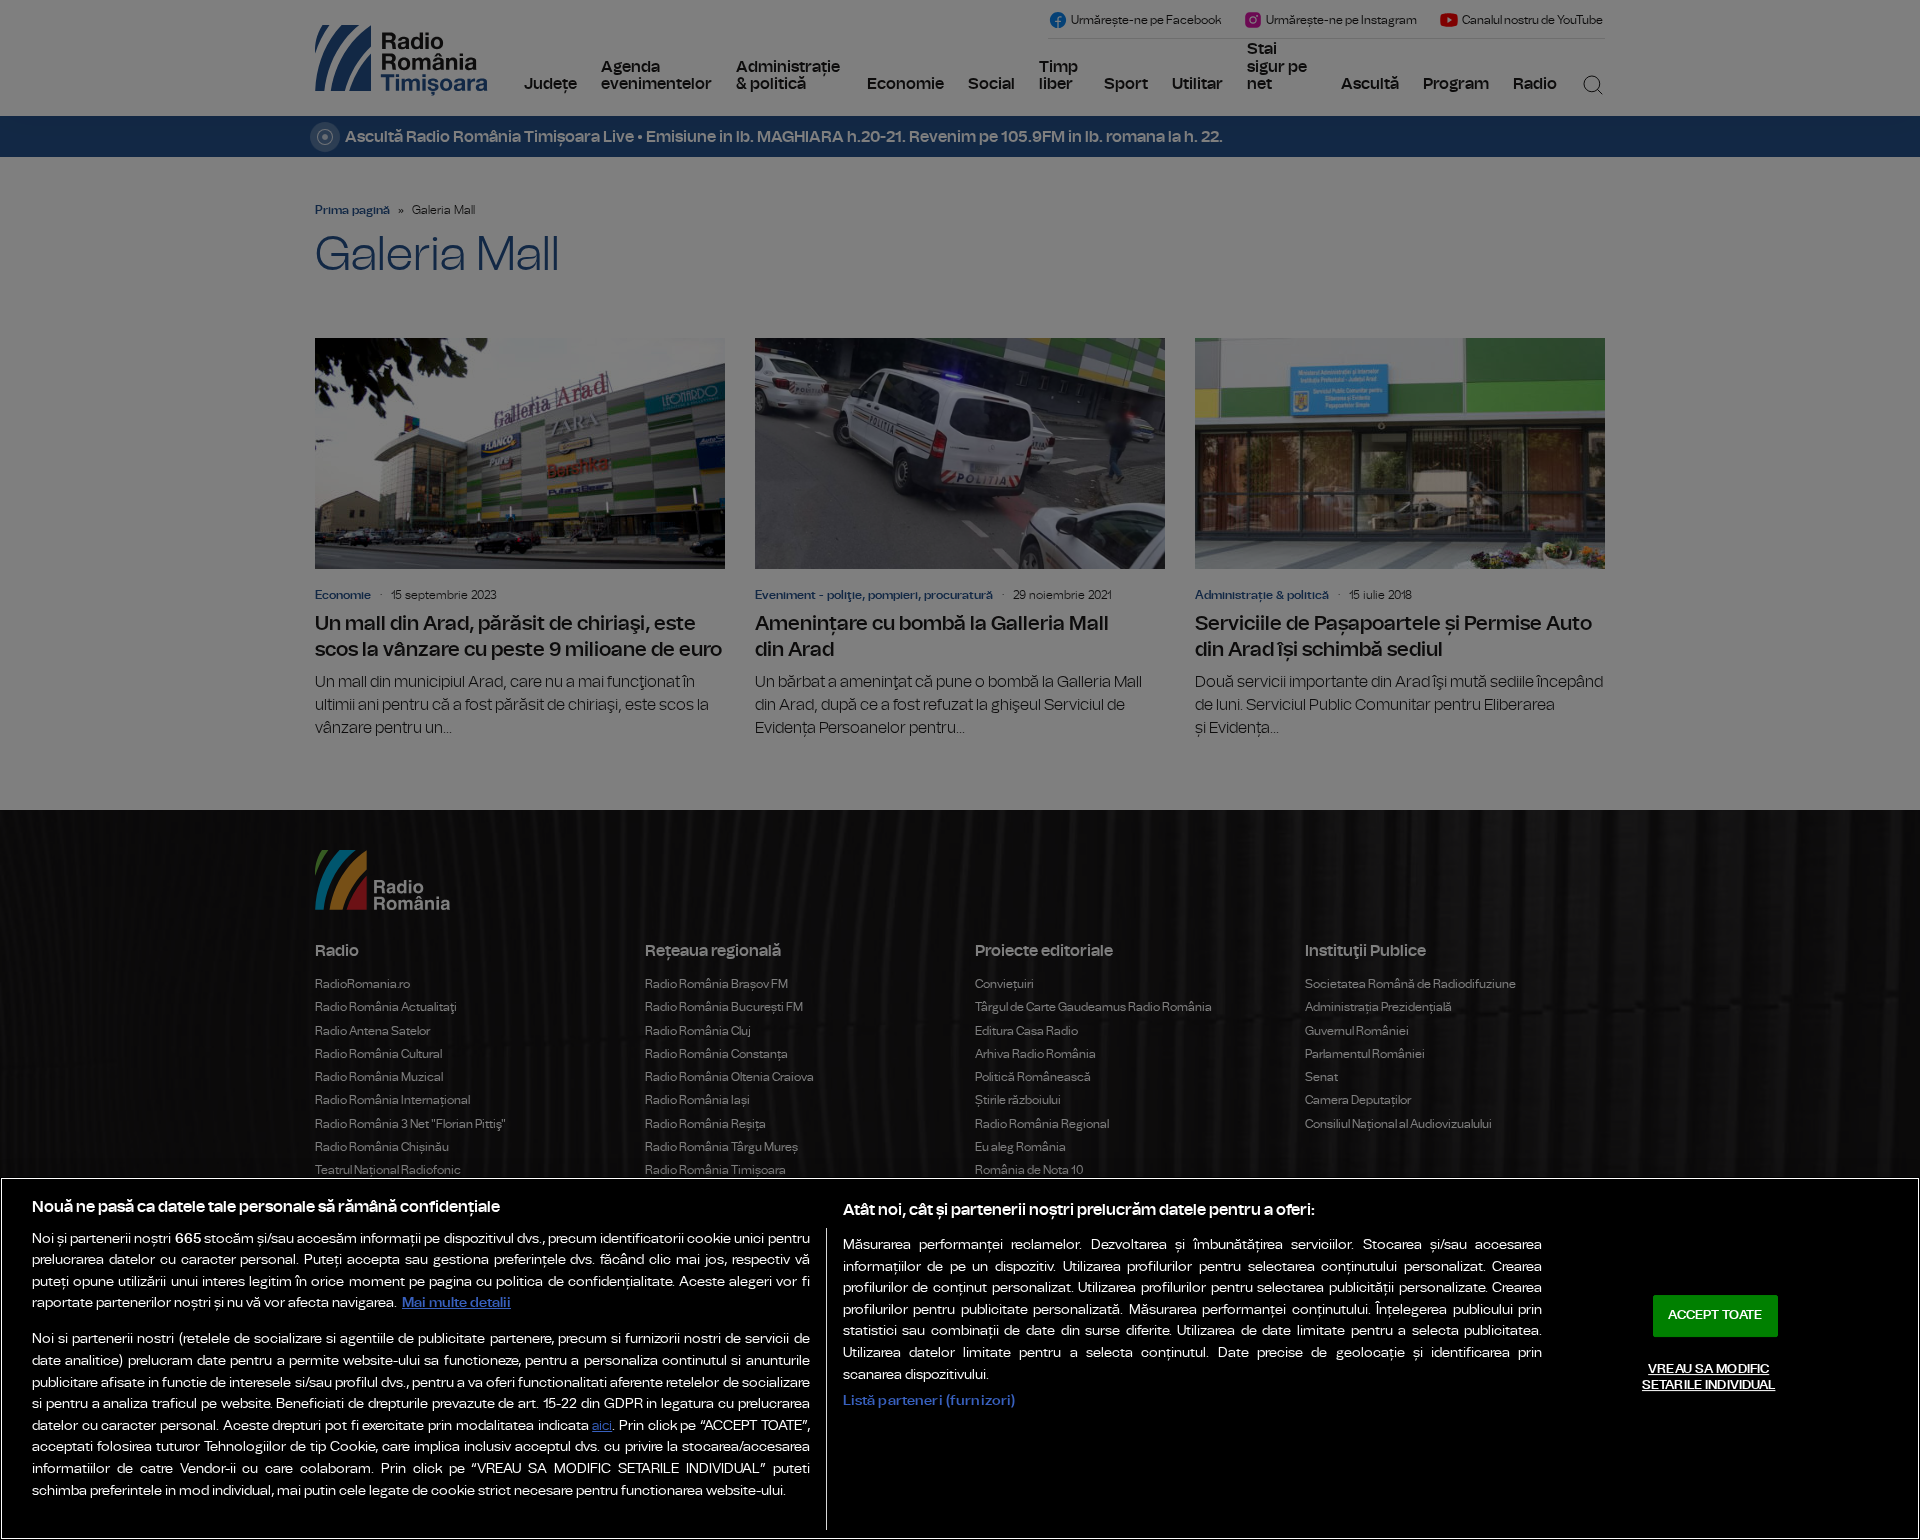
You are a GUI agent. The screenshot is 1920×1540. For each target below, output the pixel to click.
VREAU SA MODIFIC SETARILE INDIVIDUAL (1708, 1377)
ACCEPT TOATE (1715, 1315)
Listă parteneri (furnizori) (929, 1400)
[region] (960, 1358)
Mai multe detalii (456, 1302)
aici (602, 1426)
